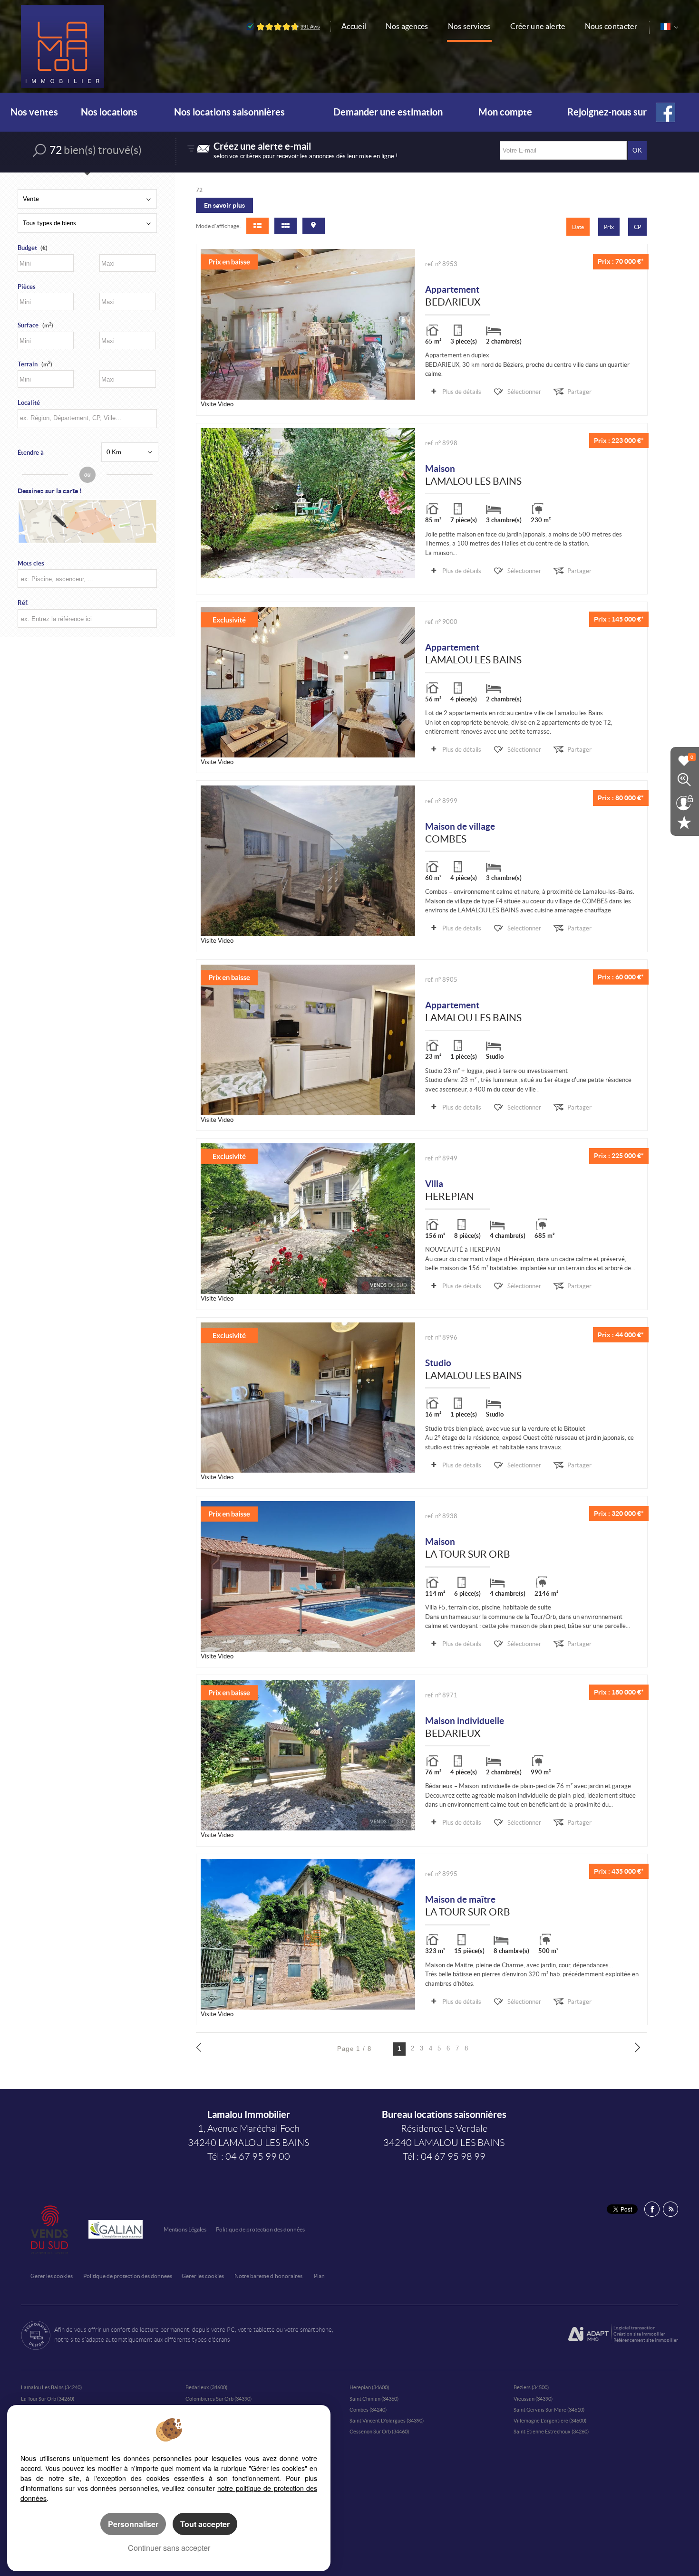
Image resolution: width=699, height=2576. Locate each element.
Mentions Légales (185, 2229)
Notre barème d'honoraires (269, 2276)
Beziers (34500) (531, 2387)
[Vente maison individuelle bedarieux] (308, 1755)
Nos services (469, 26)
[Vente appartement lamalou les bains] (308, 682)
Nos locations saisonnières (229, 112)
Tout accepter (205, 2524)
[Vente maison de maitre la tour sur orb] (308, 1934)
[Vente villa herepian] (308, 1219)
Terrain (35, 364)
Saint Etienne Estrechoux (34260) (551, 2432)
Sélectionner (524, 392)
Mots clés (31, 563)
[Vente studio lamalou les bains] (308, 1398)
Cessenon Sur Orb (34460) (379, 2432)
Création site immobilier (639, 2334)
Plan (319, 2276)
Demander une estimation (388, 112)
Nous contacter (611, 26)
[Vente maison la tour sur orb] (308, 1576)
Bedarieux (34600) (206, 2387)
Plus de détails (462, 392)
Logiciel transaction (635, 2328)
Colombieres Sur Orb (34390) (218, 2399)
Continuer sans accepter (169, 2548)
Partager (579, 392)
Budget (27, 248)
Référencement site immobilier (646, 2340)
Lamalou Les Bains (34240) (51, 2387)
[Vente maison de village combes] (308, 861)
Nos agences (407, 26)
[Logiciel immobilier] (588, 2334)
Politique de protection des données (260, 2229)
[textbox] (86, 418)
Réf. (23, 603)
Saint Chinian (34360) (374, 2399)
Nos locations (109, 112)
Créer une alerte (538, 26)
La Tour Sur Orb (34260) (48, 2399)
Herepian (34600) (369, 2387)
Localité (29, 403)
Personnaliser (133, 2524)
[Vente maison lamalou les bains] (308, 503)
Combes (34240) (368, 2410)
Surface (35, 325)
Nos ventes (34, 112)
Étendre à (31, 453)
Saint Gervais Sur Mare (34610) (549, 2410)
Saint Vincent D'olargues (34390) (387, 2421)
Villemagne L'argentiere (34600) (550, 2421)
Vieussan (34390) (533, 2399)
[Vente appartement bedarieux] (308, 324)
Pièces (27, 287)
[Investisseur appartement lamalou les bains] (308, 1040)
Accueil (354, 26)
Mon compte (505, 112)
